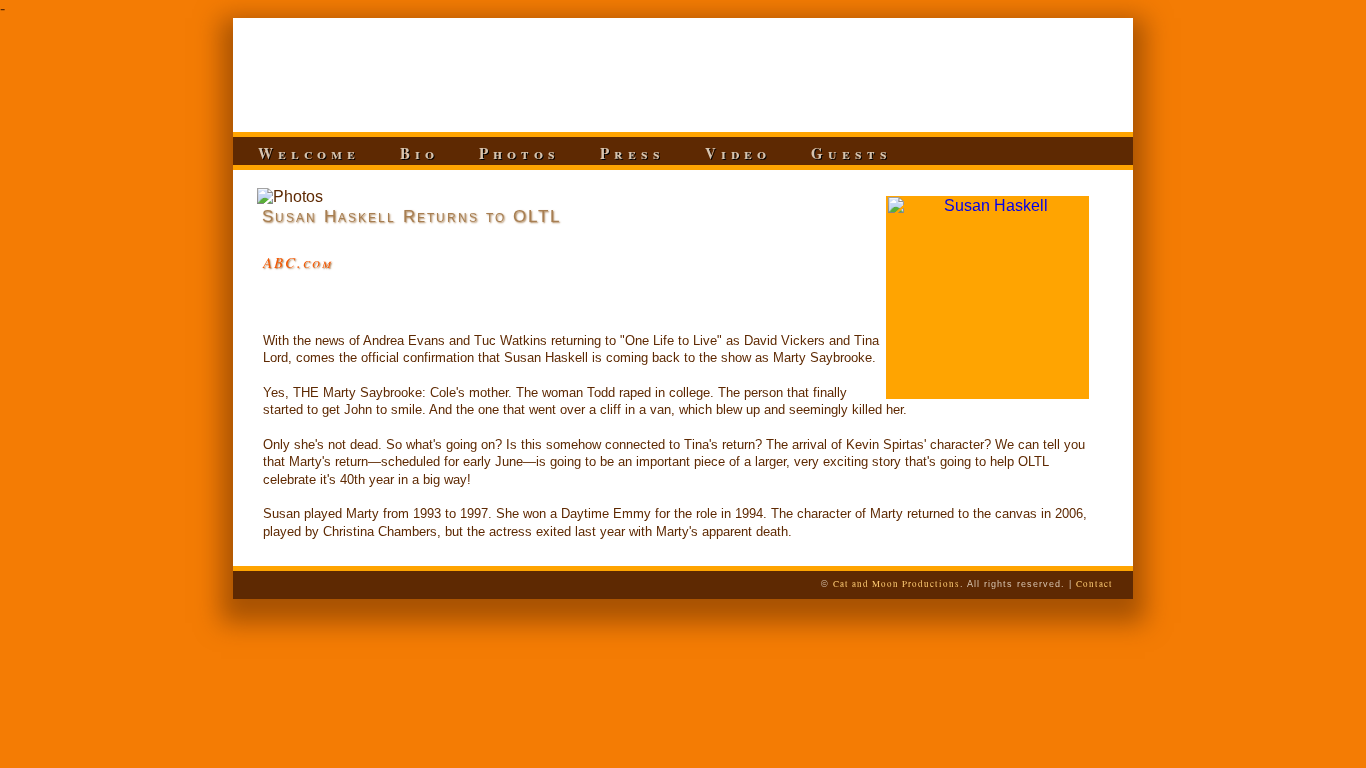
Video (738, 153)
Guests (851, 153)
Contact (1094, 584)
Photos (519, 153)
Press (632, 153)
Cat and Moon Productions (896, 584)
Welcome (309, 153)
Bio (419, 153)
